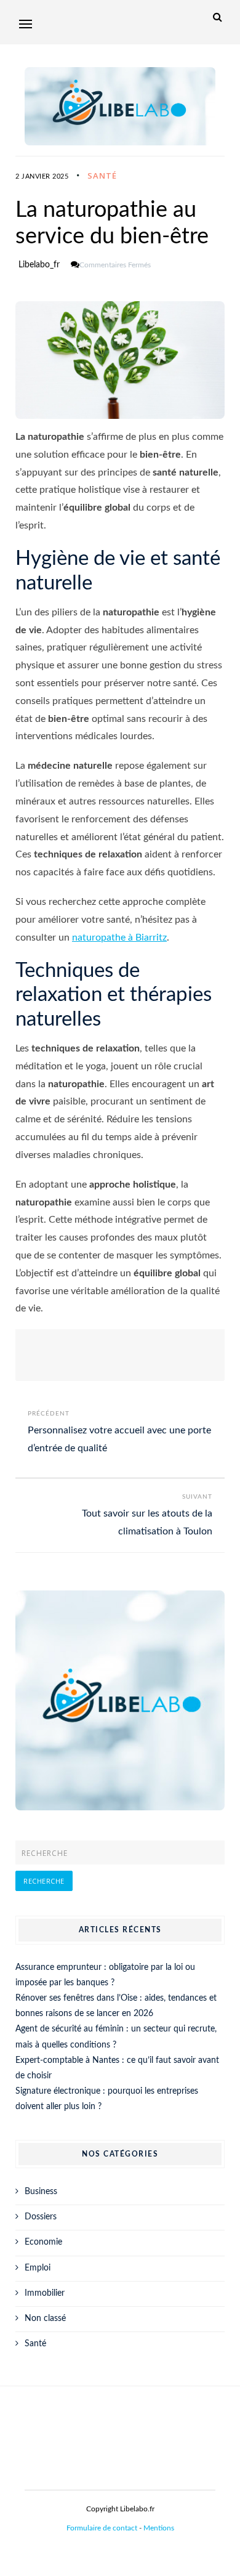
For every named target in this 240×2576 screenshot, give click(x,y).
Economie (43, 2242)
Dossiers (41, 2217)
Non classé (45, 2319)
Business (41, 2192)
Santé (102, 176)
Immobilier (45, 2293)
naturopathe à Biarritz (119, 938)
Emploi (38, 2268)
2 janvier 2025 (42, 176)
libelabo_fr (39, 265)
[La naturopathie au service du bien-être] (120, 360)
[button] (26, 24)
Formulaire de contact (102, 2528)
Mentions (159, 2528)
